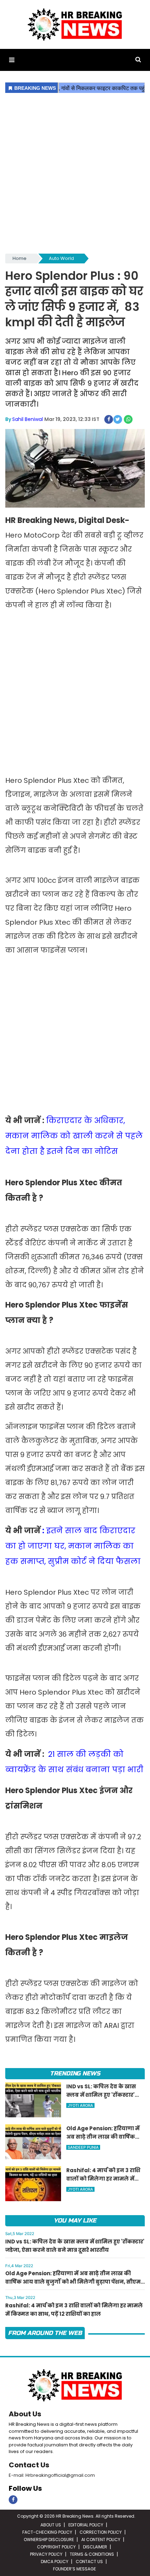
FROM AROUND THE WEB (45, 2333)
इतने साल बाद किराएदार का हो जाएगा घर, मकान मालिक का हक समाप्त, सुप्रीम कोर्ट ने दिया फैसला (73, 1546)
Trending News (75, 2073)
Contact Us (29, 2465)
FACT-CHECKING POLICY (47, 2532)
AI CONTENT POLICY (101, 2539)
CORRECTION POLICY (101, 2532)
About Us (25, 2414)
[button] (12, 60)
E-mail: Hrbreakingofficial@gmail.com (52, 2475)
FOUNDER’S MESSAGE (74, 2569)
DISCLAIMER (95, 2547)
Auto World (61, 258)
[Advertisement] (75, 174)
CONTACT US (89, 2562)
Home (20, 258)
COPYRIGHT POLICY (56, 2547)
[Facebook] (13, 2500)
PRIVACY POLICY (46, 2554)
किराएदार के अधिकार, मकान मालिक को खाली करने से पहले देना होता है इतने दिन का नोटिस (74, 1136)
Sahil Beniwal (28, 419)
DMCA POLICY (55, 2562)
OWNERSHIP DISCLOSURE (49, 2539)
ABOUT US (51, 2525)
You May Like (75, 2221)
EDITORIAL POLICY (86, 2525)
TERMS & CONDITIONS (92, 2554)
